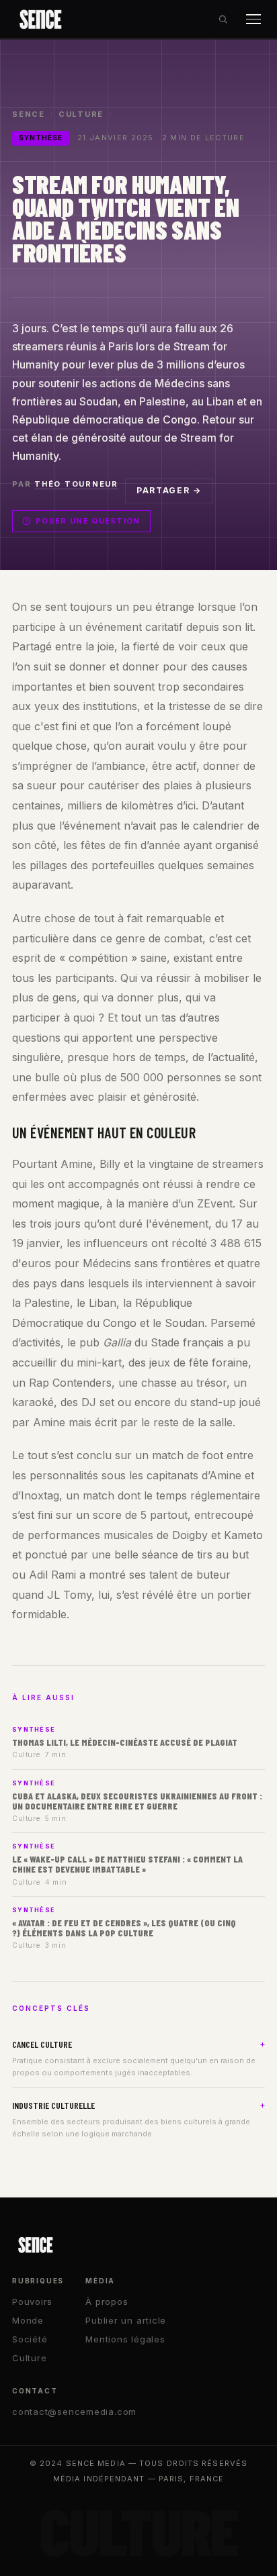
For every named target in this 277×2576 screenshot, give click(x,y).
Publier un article (126, 2320)
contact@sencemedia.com (74, 2412)
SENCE (29, 114)
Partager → (169, 490)
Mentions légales (125, 2339)
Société (30, 2339)
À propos (107, 2301)
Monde (28, 2320)
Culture (81, 114)
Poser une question (88, 521)
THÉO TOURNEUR (76, 484)
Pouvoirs (32, 2301)
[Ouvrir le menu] (253, 19)
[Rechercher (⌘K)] (223, 19)
